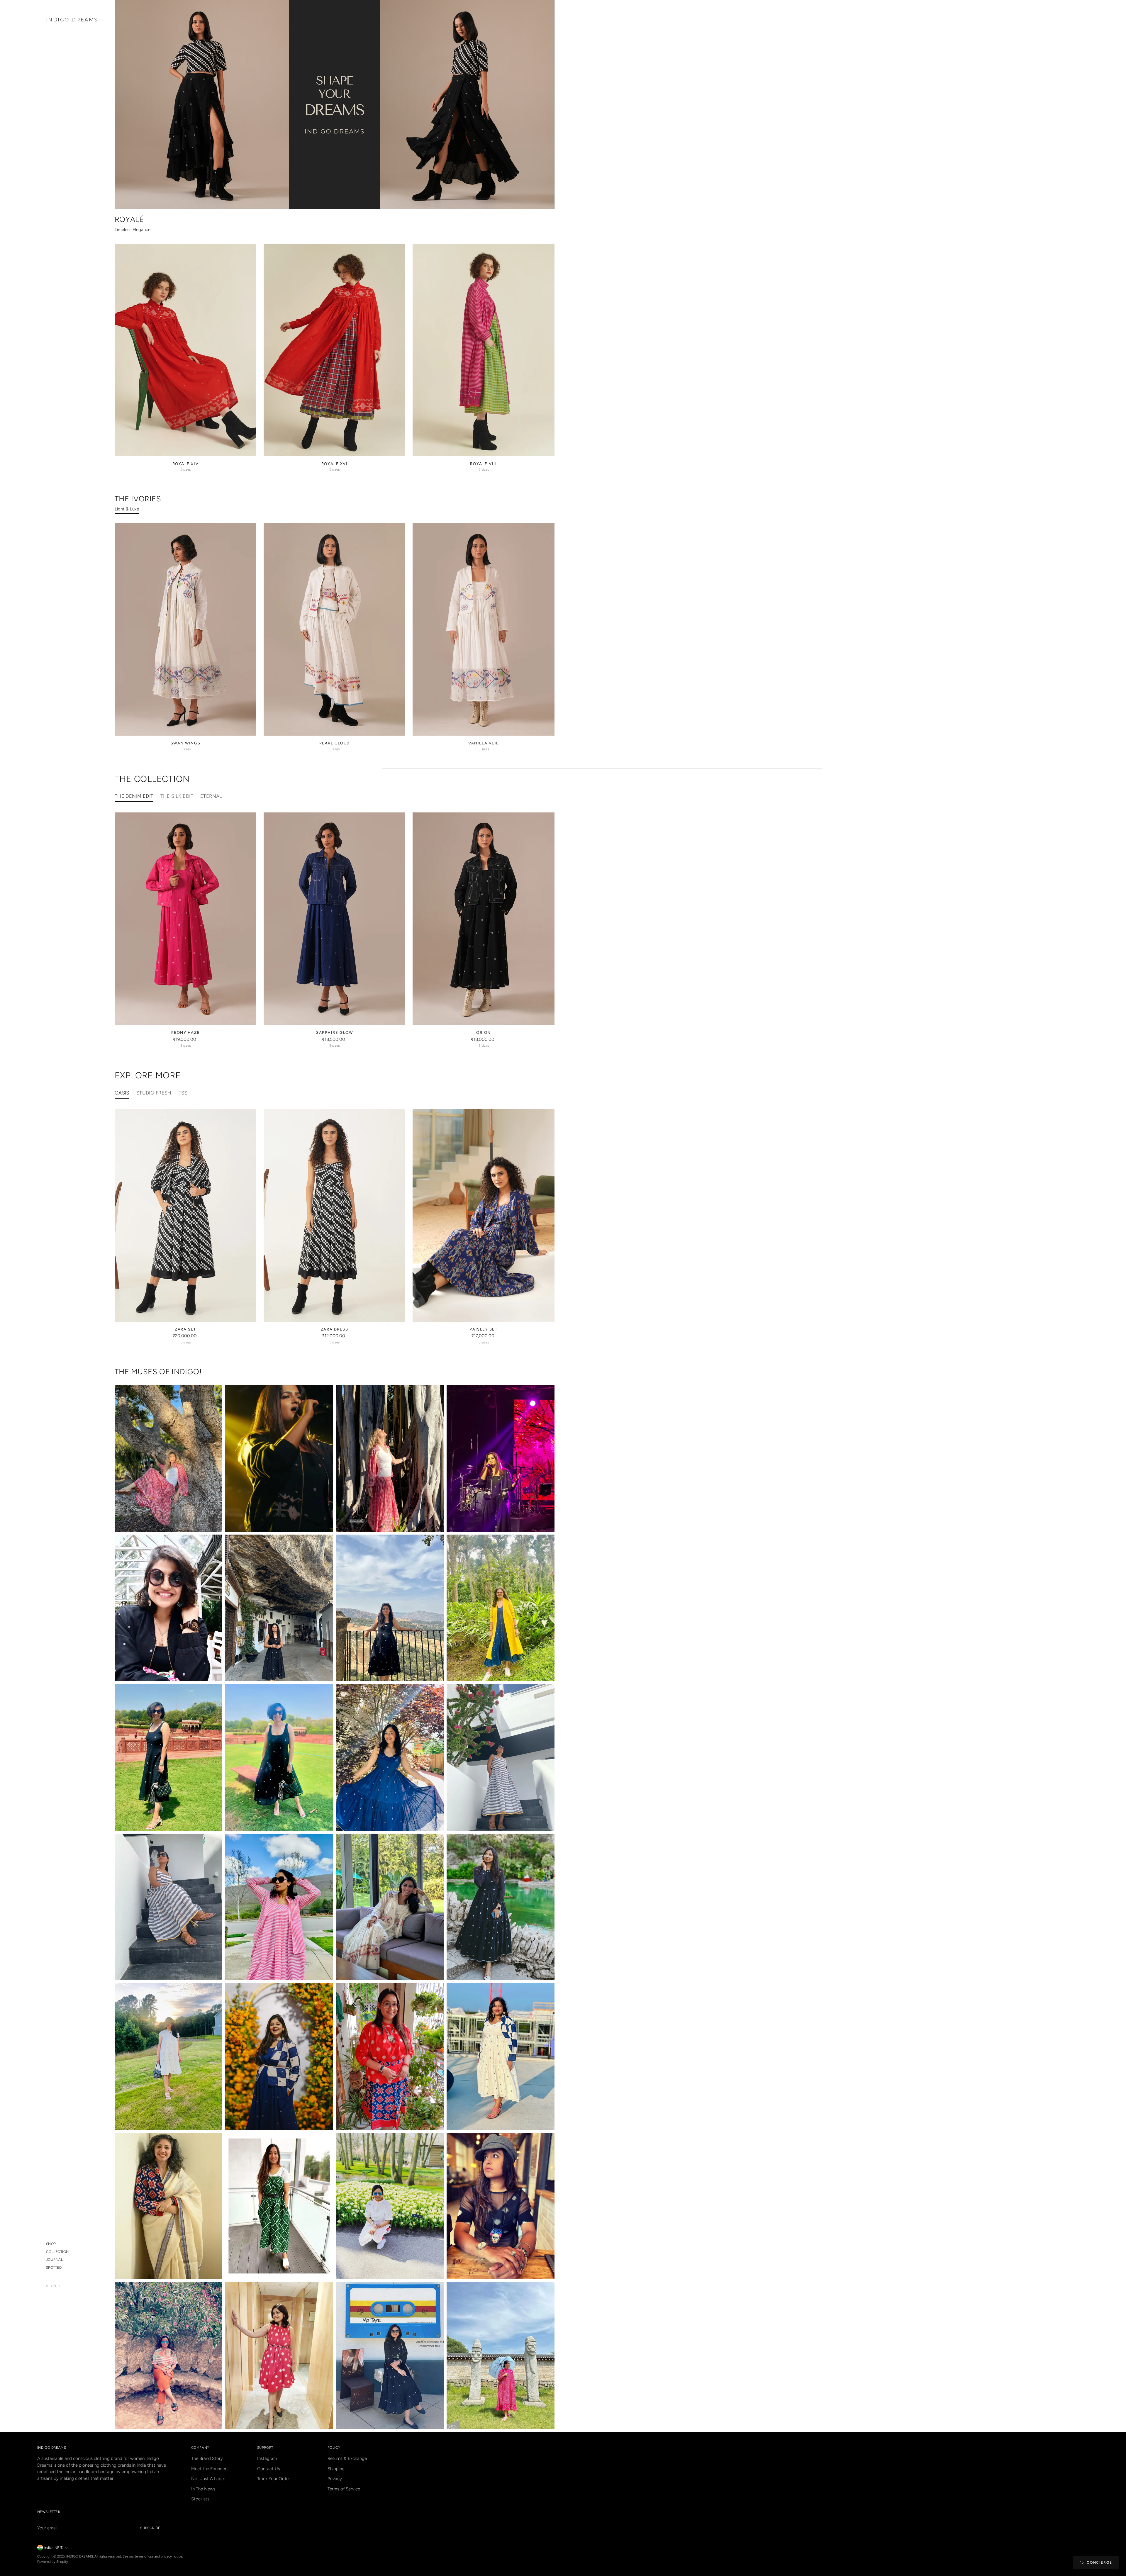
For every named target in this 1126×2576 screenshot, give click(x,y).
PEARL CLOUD (335, 743)
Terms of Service (344, 2489)
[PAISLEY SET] (483, 1215)
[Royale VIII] (483, 350)
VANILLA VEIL (484, 743)
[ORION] (483, 919)
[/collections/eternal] (335, 105)
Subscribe (150, 2528)
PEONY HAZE (186, 1032)
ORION (484, 1032)
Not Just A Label (208, 2479)
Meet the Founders (210, 2469)
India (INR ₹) (54, 2548)
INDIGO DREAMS (80, 2556)
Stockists (200, 2499)
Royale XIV (186, 464)
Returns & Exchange (347, 2458)
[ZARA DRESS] (334, 1215)
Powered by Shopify (53, 2562)
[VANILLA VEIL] (483, 629)
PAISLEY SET (483, 1329)
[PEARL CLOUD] (334, 629)
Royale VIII (483, 464)
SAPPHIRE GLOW (334, 1032)
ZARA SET (185, 1329)
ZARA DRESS (335, 1329)
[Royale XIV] (185, 350)
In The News (203, 2489)
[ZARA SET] (185, 1215)
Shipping (336, 2469)
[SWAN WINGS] (185, 629)
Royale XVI (335, 464)
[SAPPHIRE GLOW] (334, 919)
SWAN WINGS (186, 743)
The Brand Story (207, 2458)
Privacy (335, 2479)
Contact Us (269, 2469)
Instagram (267, 2458)
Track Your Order (274, 2479)
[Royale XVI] (334, 350)
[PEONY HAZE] (185, 919)
